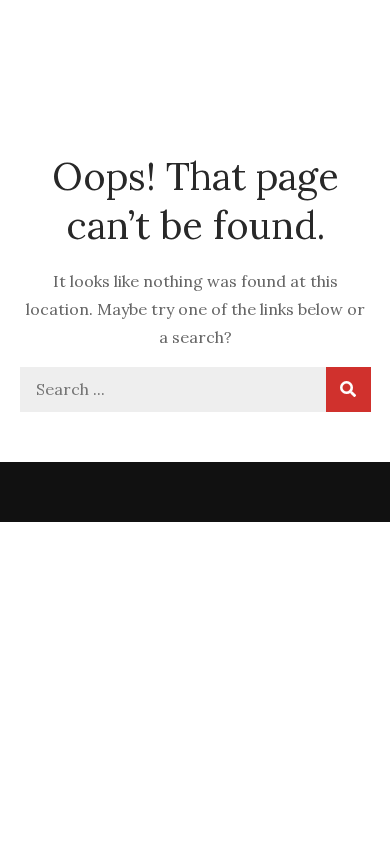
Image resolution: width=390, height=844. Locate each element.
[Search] (348, 389)
